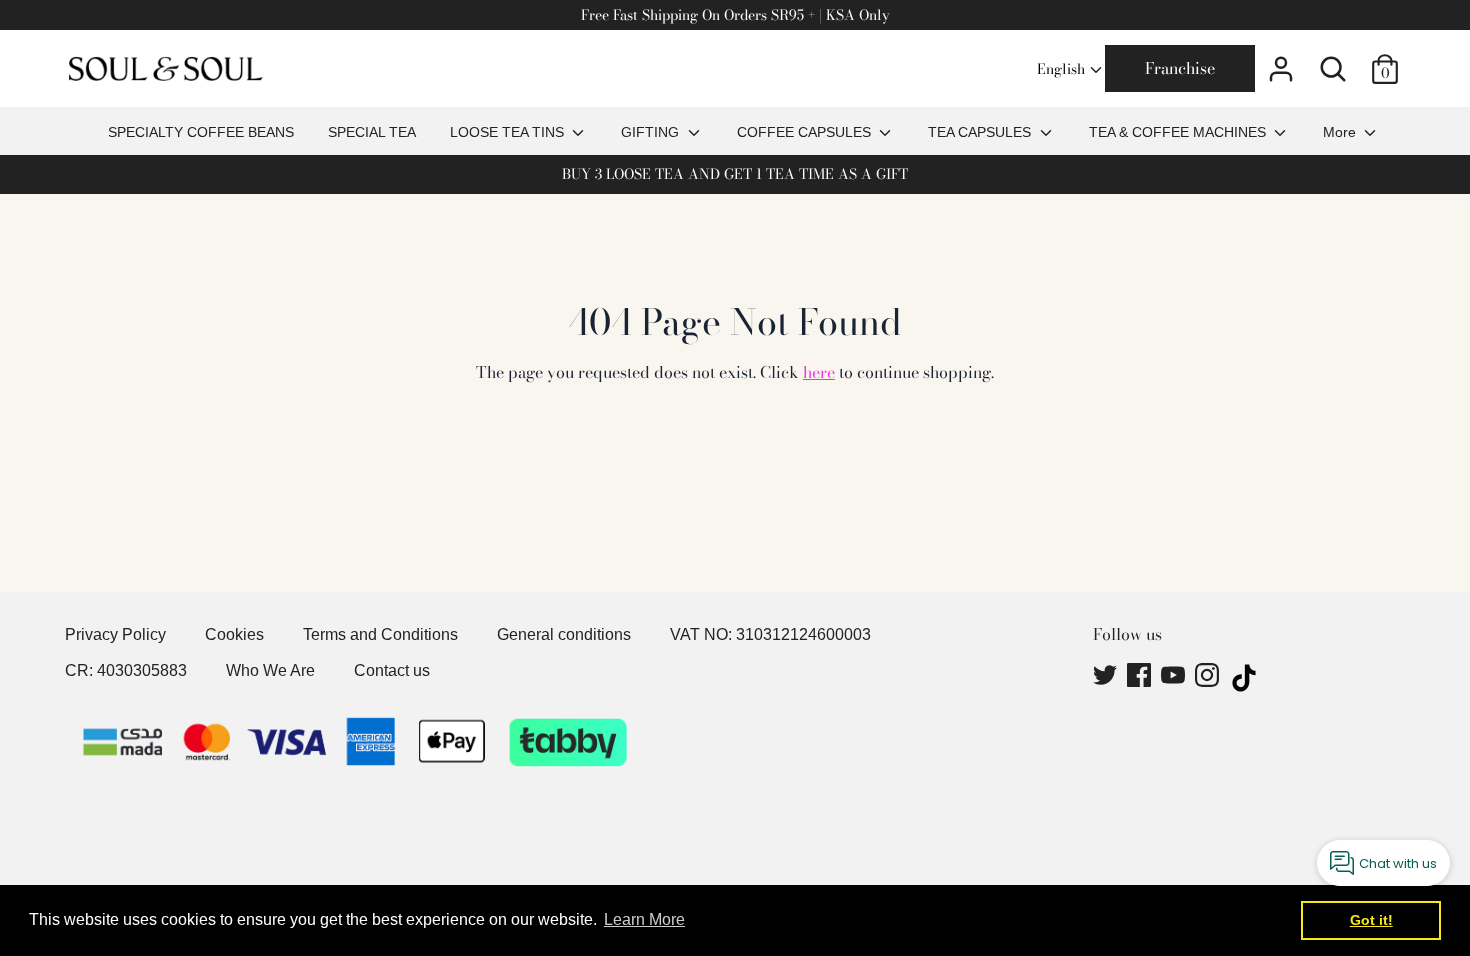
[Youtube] (1175, 678)
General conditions (564, 634)
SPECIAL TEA (372, 132)
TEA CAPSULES (981, 132)
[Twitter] (1107, 678)
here (819, 372)
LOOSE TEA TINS (509, 132)
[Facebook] (1141, 678)
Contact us (392, 670)
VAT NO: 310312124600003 (770, 634)
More (1341, 132)
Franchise (1180, 68)
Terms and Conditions (380, 634)
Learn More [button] (644, 919)
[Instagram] (1209, 678)
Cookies (234, 634)
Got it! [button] (1371, 920)
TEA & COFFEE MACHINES (1179, 132)
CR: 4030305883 (126, 670)
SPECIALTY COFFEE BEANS (201, 132)
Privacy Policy (115, 634)
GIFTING (652, 132)
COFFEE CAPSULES (806, 132)
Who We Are (270, 670)
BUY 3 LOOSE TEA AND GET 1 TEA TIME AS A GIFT (735, 174)
